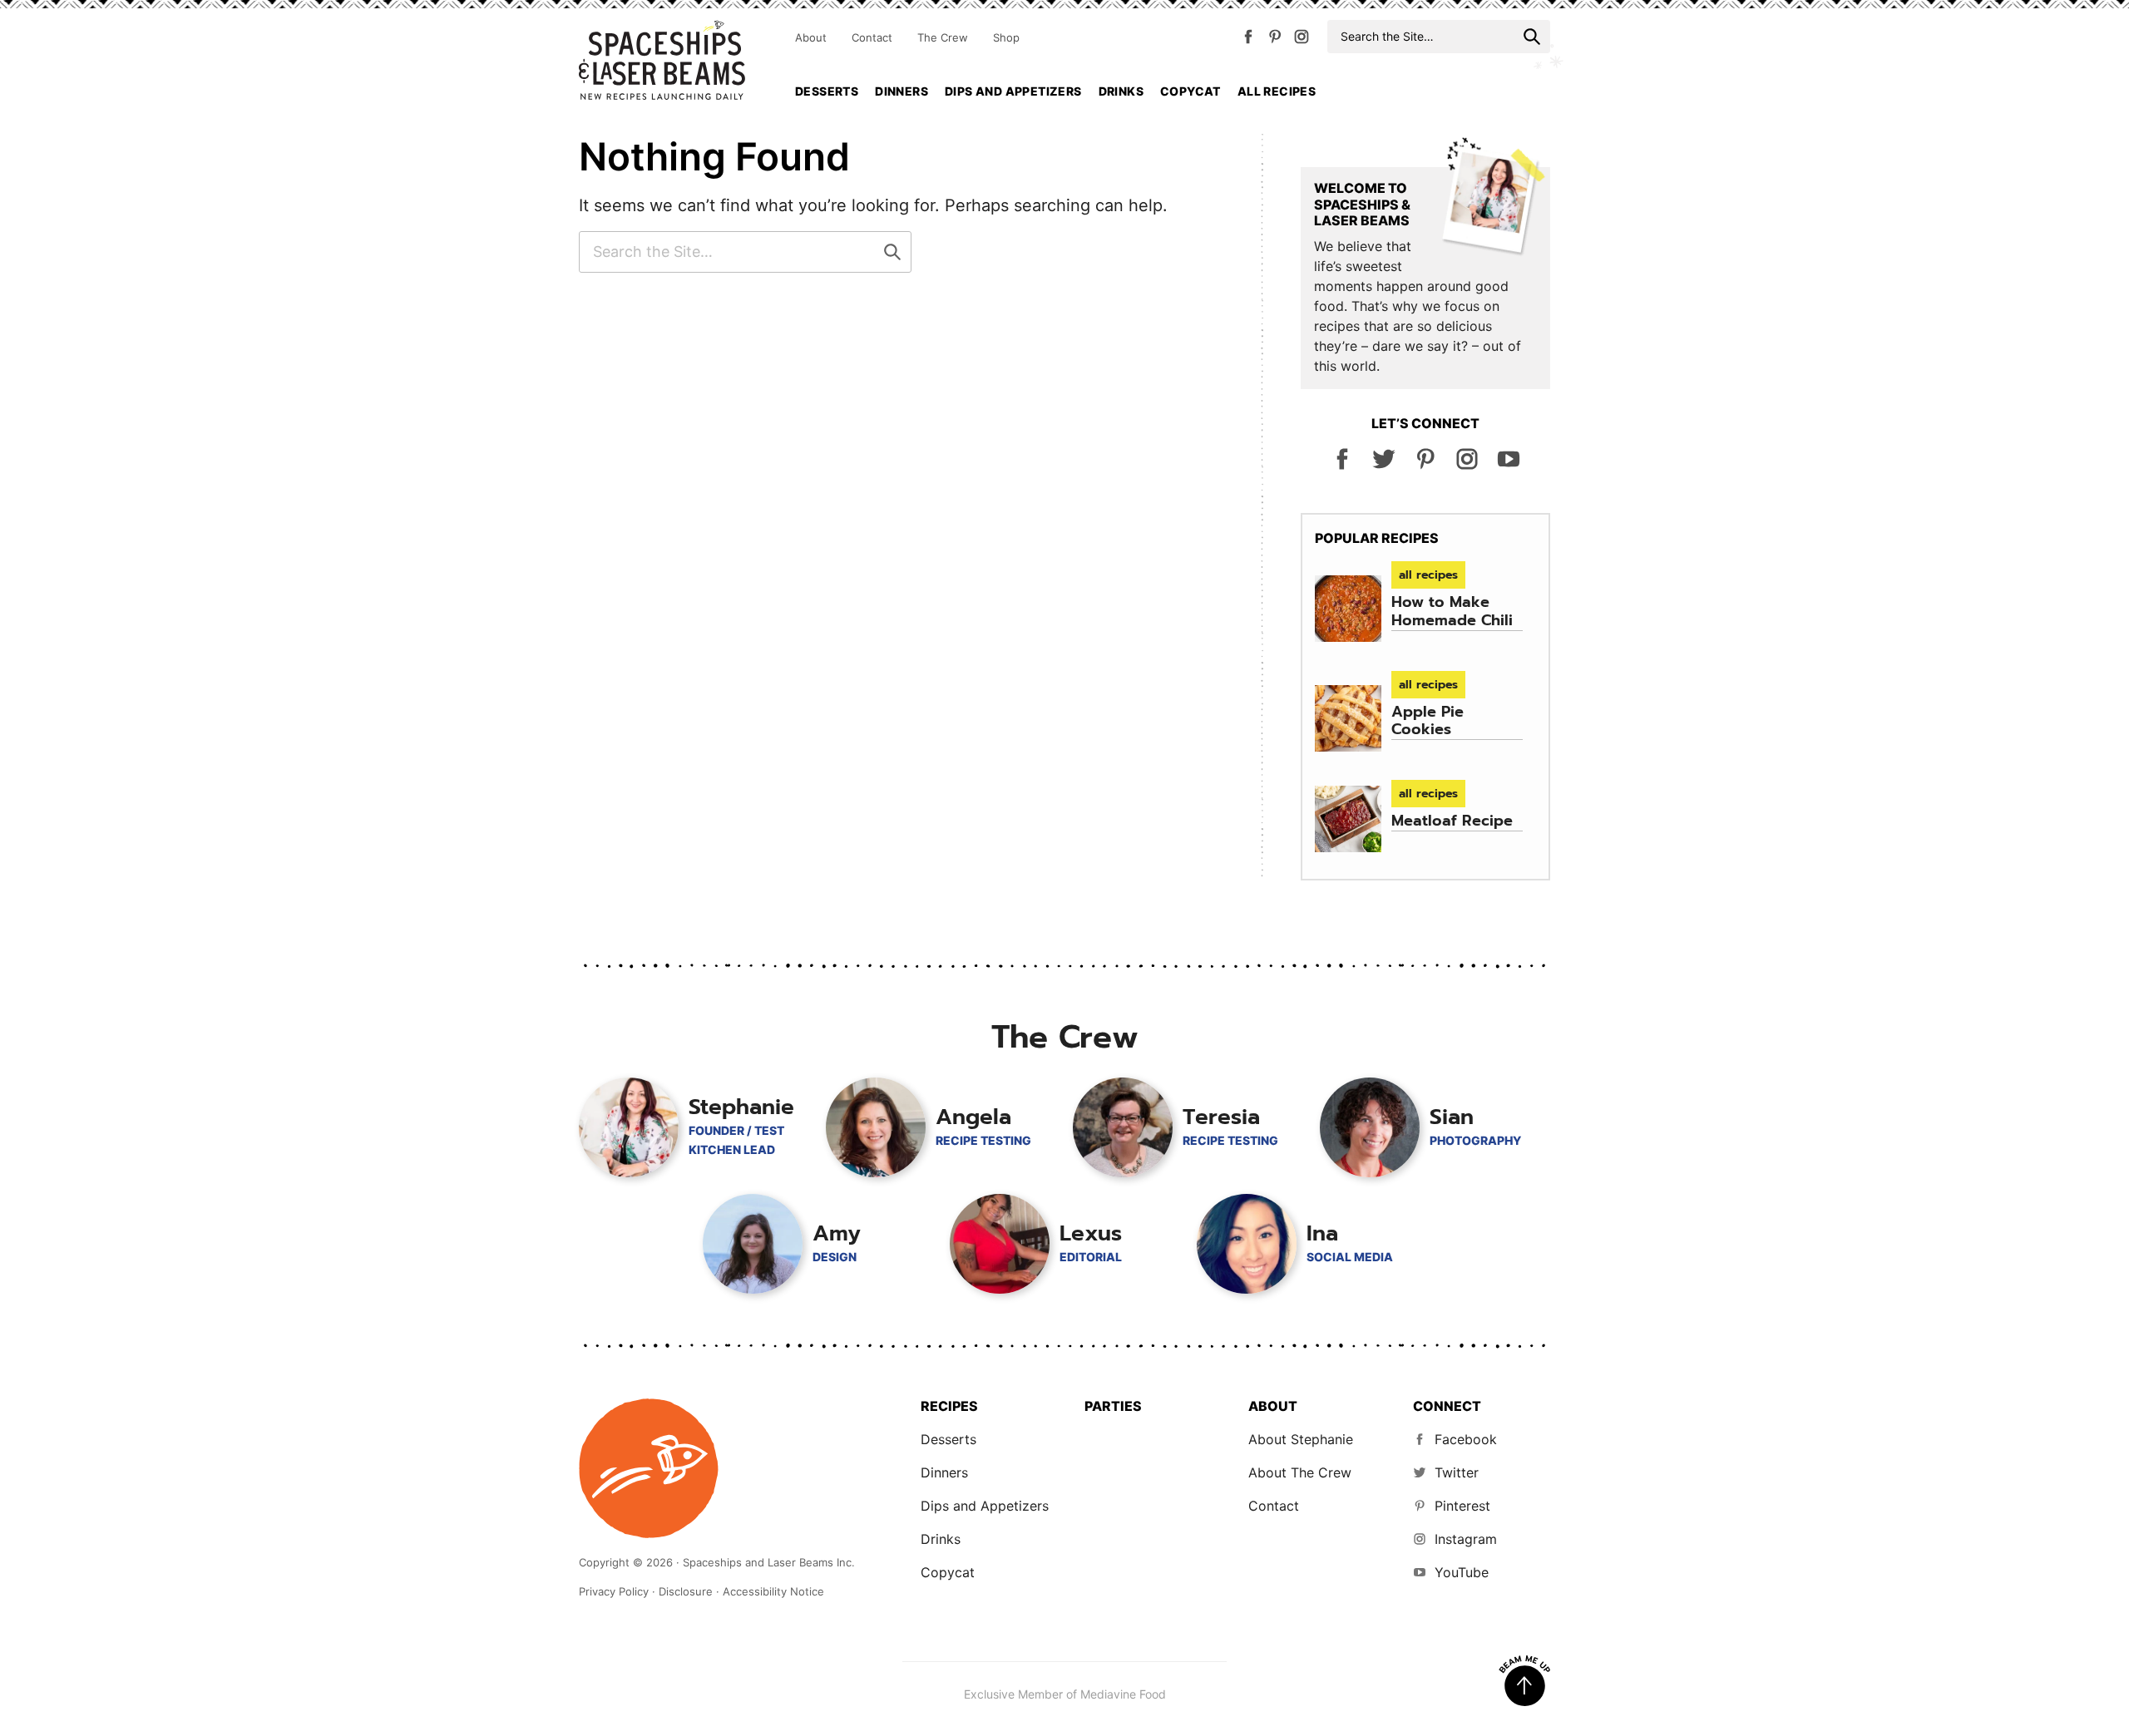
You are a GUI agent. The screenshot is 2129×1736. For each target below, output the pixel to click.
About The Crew (1300, 1472)
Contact (872, 37)
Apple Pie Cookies (1428, 721)
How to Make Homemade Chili (1452, 611)
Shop (1006, 37)
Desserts (827, 91)
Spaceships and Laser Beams (662, 60)
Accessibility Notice (773, 1591)
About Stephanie (1301, 1439)
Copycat (1190, 91)
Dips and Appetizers (1013, 91)
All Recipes (1277, 91)
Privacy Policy (614, 1591)
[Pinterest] (1275, 40)
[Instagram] (1302, 40)
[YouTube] (1509, 466)
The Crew (943, 37)
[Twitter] (1384, 466)
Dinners (901, 91)
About (811, 37)
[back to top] (1524, 1681)
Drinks (1121, 91)
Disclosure (686, 1591)
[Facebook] (1248, 40)
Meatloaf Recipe (1452, 821)
